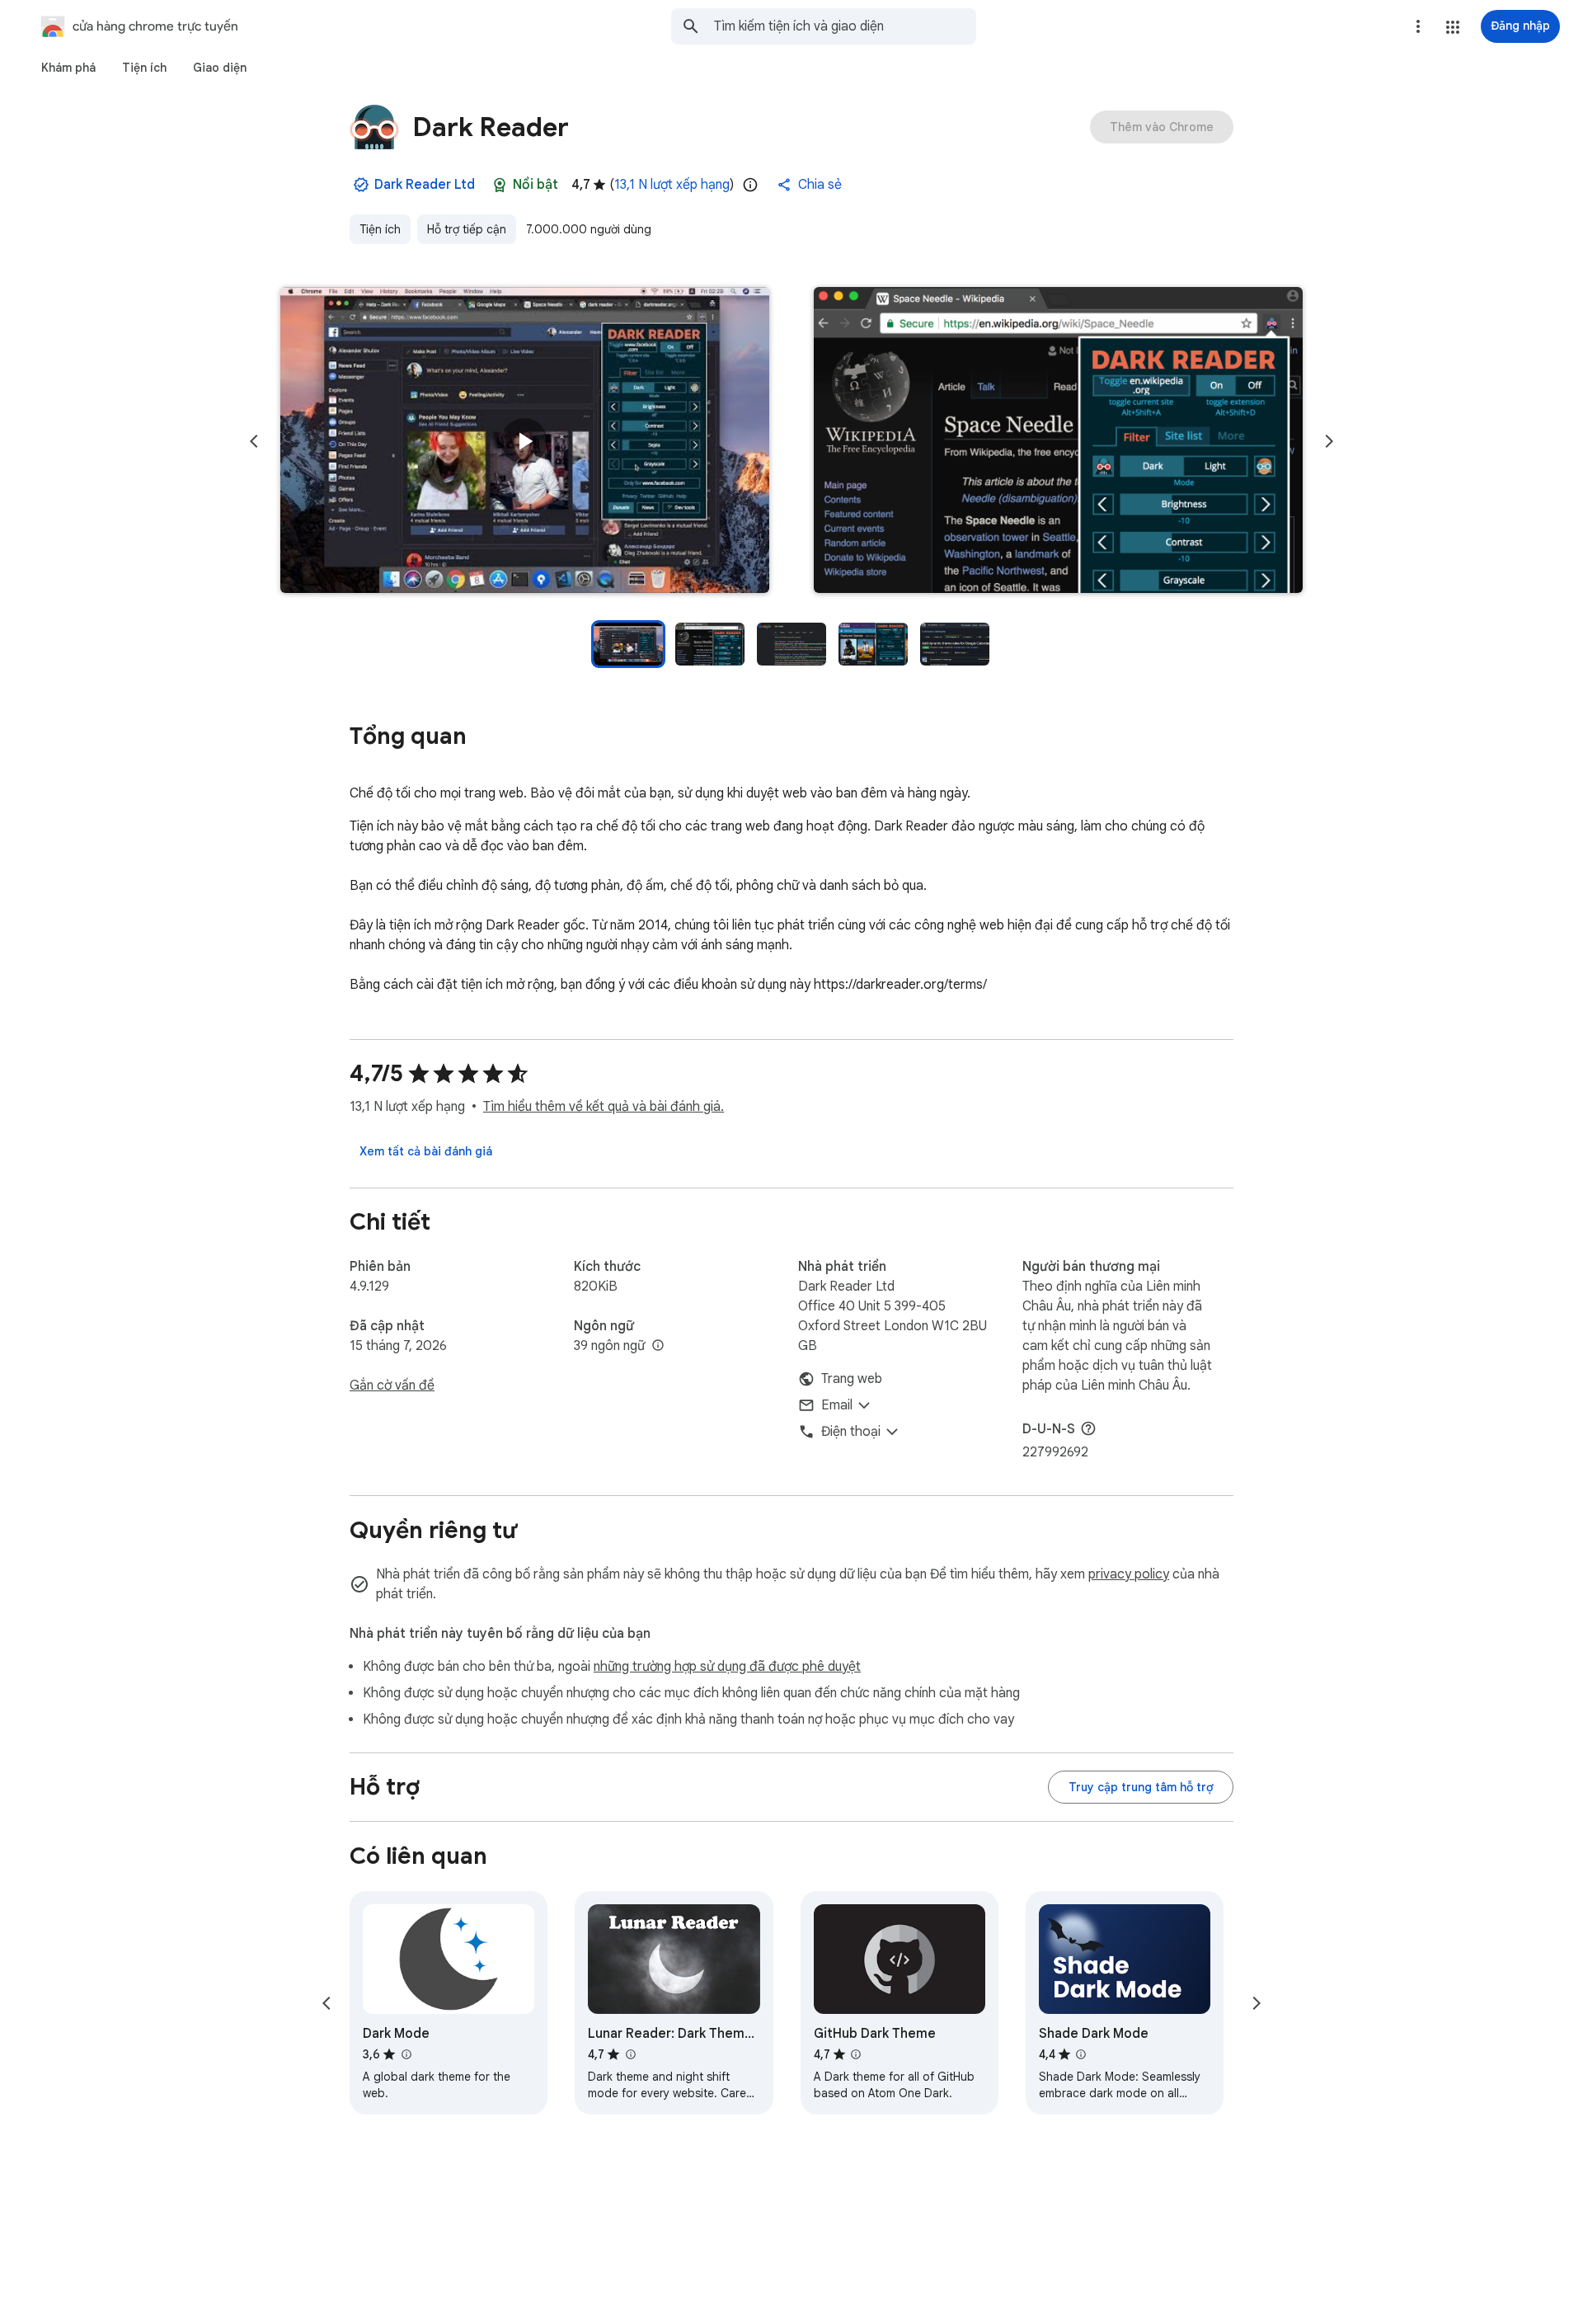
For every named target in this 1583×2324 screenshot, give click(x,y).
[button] (1453, 27)
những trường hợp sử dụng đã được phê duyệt (727, 1667)
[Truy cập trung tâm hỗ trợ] (1141, 1787)
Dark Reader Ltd (425, 185)
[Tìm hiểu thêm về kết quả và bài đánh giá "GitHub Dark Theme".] (856, 2054)
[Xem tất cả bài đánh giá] (426, 1151)
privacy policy (1129, 1574)
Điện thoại (851, 1432)
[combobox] (845, 26)
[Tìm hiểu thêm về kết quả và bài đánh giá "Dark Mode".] (406, 2054)
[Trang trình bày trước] (254, 441)
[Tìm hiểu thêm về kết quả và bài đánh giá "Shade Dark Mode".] (1081, 2054)
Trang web (852, 1379)
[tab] (68, 68)
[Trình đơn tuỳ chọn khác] (1418, 26)
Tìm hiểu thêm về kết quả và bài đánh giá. (604, 1107)
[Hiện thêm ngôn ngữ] (658, 1346)
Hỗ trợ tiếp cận (467, 229)
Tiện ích (380, 229)
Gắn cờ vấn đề (392, 1385)
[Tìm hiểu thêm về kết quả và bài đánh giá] (1088, 1428)
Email (837, 1405)
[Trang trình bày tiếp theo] (1329, 441)
